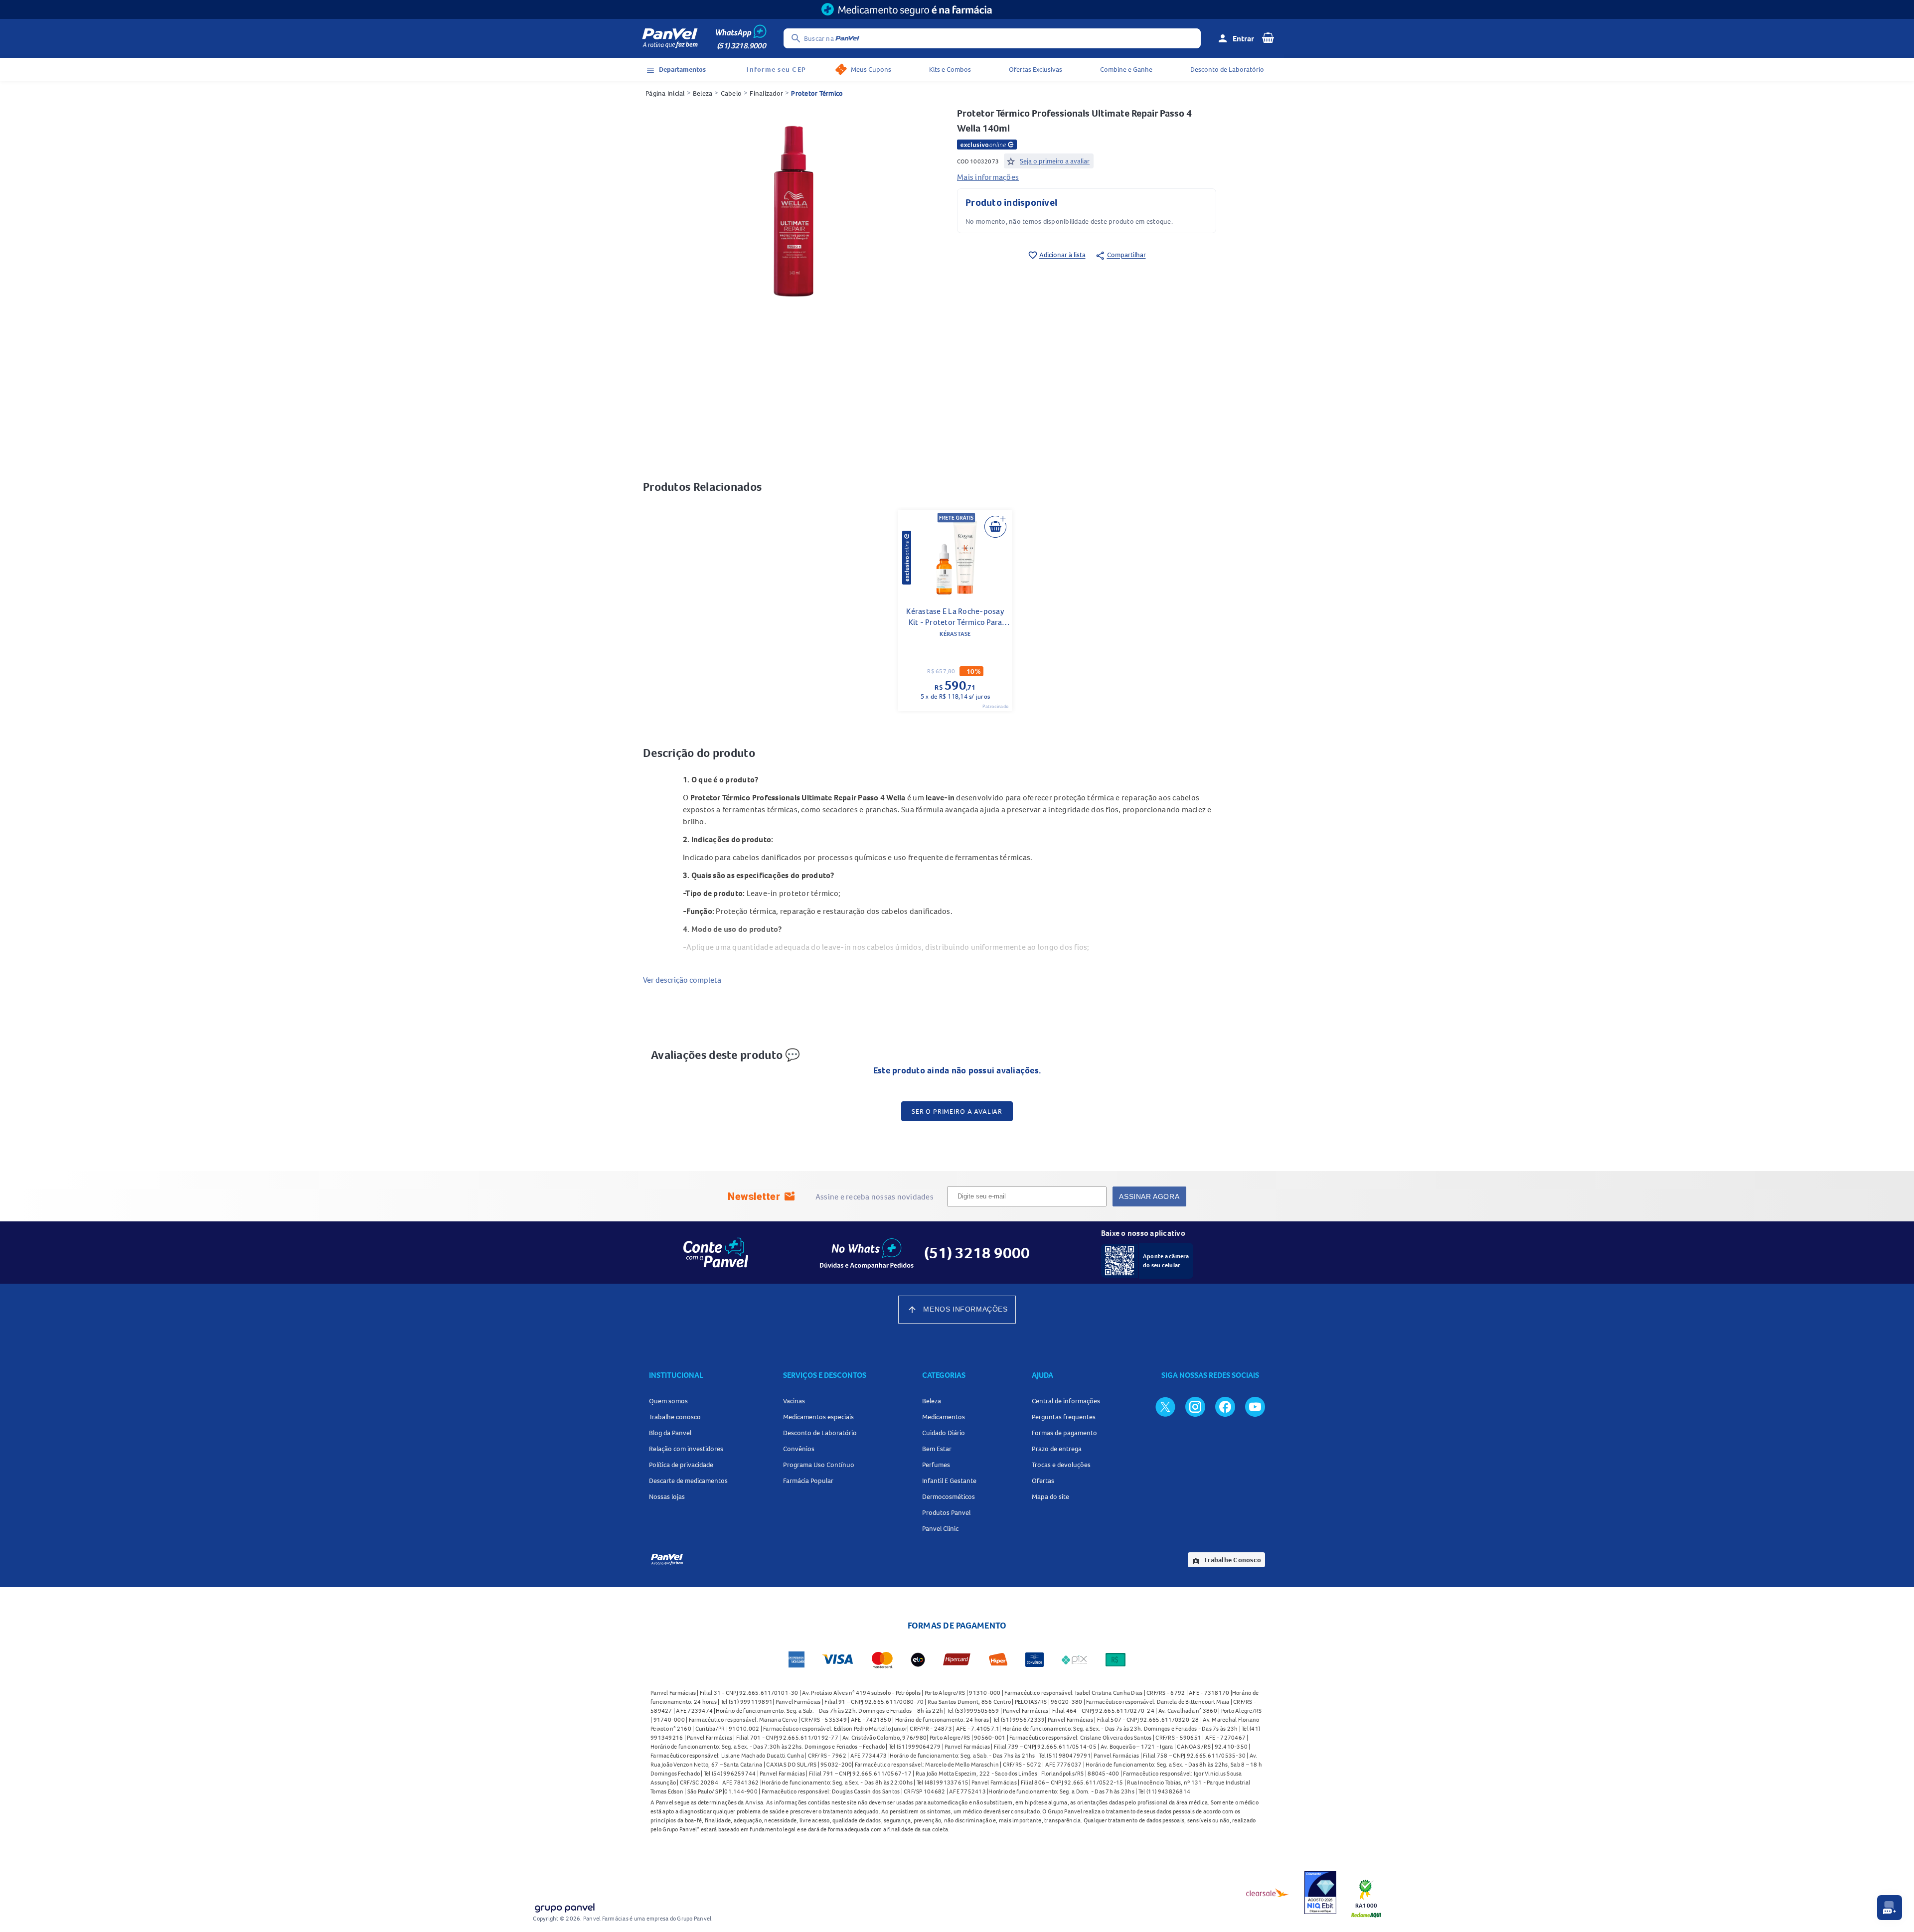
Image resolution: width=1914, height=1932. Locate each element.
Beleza (703, 93)
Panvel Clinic (940, 1528)
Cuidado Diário (944, 1433)
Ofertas (1043, 1481)
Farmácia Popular (808, 1481)
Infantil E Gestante (949, 1481)
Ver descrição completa (682, 980)
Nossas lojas (667, 1496)
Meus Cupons (871, 69)
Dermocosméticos (949, 1496)
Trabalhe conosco (675, 1417)
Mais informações (988, 177)
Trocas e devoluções (1061, 1465)
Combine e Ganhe (1126, 69)
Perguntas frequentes (1064, 1417)
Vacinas (794, 1401)
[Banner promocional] (957, 9)
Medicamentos (944, 1417)
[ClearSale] (1268, 1893)
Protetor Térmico (817, 93)
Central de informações (1066, 1401)
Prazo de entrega (1057, 1449)
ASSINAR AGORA (1149, 1196)
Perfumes (936, 1465)
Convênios (799, 1449)
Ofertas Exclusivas (1036, 69)
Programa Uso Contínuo (819, 1465)
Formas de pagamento (1064, 1433)
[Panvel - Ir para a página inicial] (670, 38)
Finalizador (766, 93)
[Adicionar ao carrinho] (995, 527)
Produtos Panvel (946, 1512)
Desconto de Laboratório (1227, 69)
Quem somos (668, 1401)
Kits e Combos (950, 69)
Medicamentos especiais (818, 1417)
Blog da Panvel (670, 1433)
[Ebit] (1320, 1893)
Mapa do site (1050, 1496)
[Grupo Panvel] (564, 1906)
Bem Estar (937, 1449)
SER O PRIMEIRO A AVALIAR (957, 1111)
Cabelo (731, 93)
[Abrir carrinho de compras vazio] (1268, 37)
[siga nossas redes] (1165, 1406)
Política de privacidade (681, 1465)
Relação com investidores (686, 1449)
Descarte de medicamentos (688, 1481)
